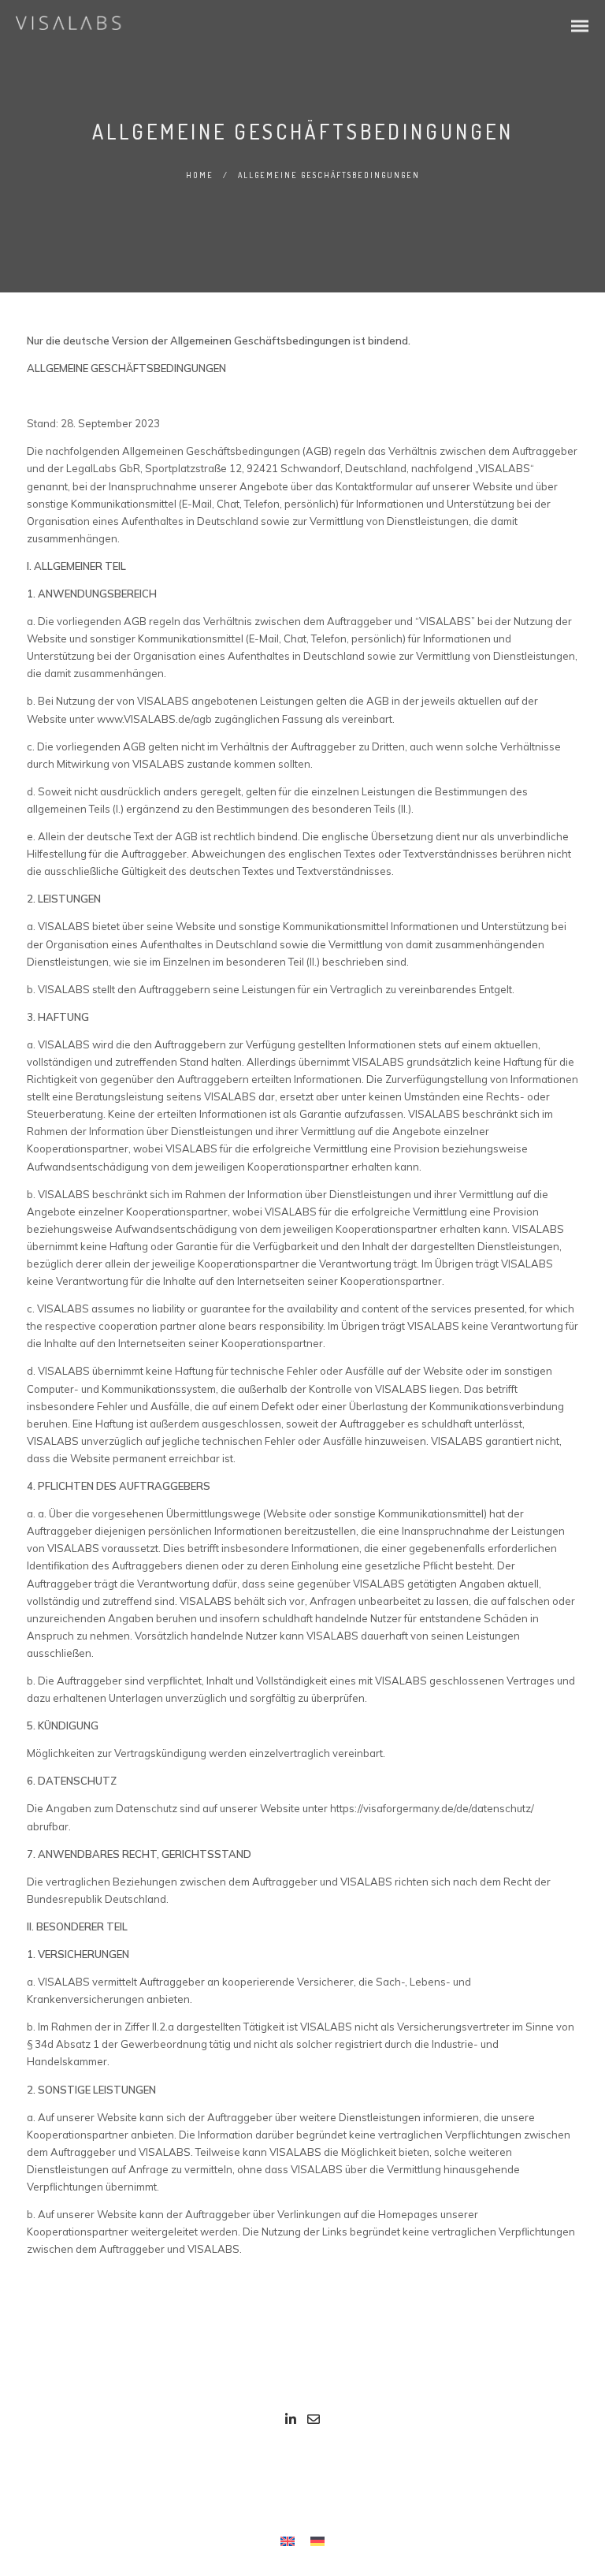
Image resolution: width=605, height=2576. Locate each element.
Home (200, 175)
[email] (314, 2422)
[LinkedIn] (291, 2422)
